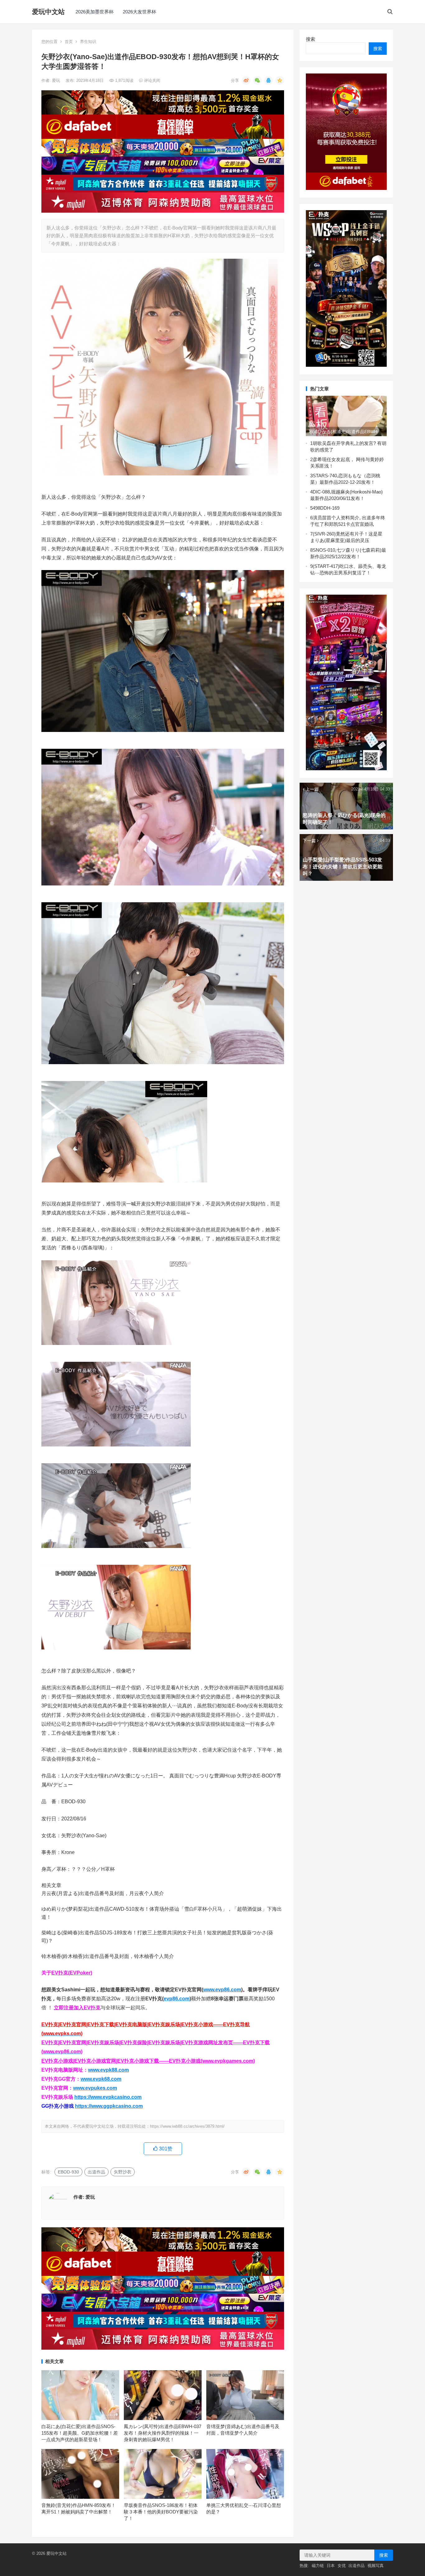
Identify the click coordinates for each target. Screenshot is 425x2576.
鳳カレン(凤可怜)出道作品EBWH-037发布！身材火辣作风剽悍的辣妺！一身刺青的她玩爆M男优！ (163, 2433)
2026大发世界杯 (140, 12)
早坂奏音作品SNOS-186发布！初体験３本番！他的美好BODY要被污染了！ (161, 2512)
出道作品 (96, 2172)
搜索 (311, 39)
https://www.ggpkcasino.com (109, 2106)
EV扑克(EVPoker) (72, 1973)
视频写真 (376, 2566)
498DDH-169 (326, 508)
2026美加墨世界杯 (95, 12)
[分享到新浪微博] (246, 80)
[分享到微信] (257, 80)
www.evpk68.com (101, 2079)
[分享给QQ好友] (269, 80)
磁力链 (318, 2566)
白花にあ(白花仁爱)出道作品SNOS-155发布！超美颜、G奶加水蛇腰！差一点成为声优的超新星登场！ (80, 2433)
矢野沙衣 (123, 2172)
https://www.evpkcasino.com (108, 2097)
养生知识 (88, 42)
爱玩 (57, 80)
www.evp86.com (222, 1990)
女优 (342, 2566)
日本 (331, 2566)
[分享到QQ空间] (280, 80)
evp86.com (177, 1999)
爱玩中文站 (48, 12)
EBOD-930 (68, 2172)
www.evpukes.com (95, 2088)
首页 (69, 42)
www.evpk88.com (108, 2070)
